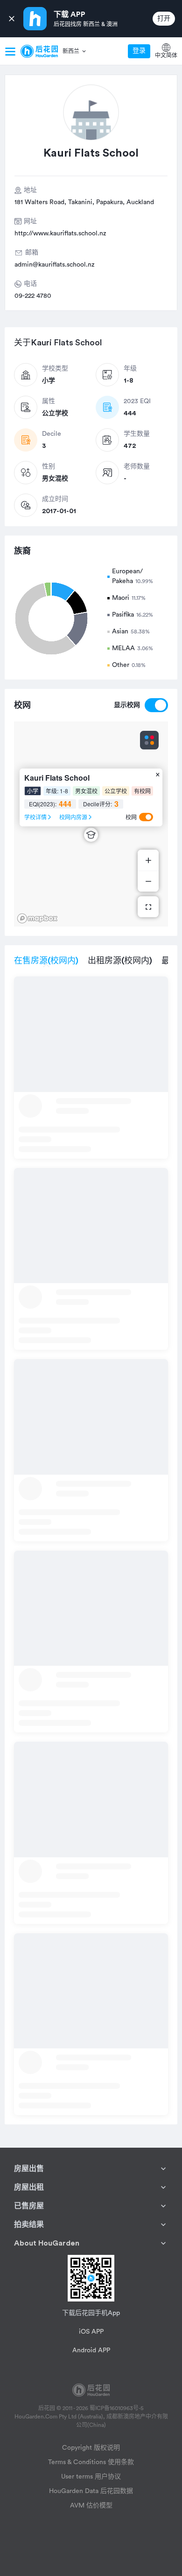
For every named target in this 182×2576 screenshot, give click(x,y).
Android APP (91, 2350)
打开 (164, 19)
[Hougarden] (39, 51)
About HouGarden (47, 2243)
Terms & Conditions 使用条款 (91, 2462)
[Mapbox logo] (37, 918)
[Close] (12, 19)
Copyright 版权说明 (91, 2448)
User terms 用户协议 (91, 2477)
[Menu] (10, 51)
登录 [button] (139, 51)
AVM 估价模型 (91, 2506)
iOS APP (91, 2332)
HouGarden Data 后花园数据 (91, 2491)
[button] (75, 51)
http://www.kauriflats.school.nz (60, 234)
